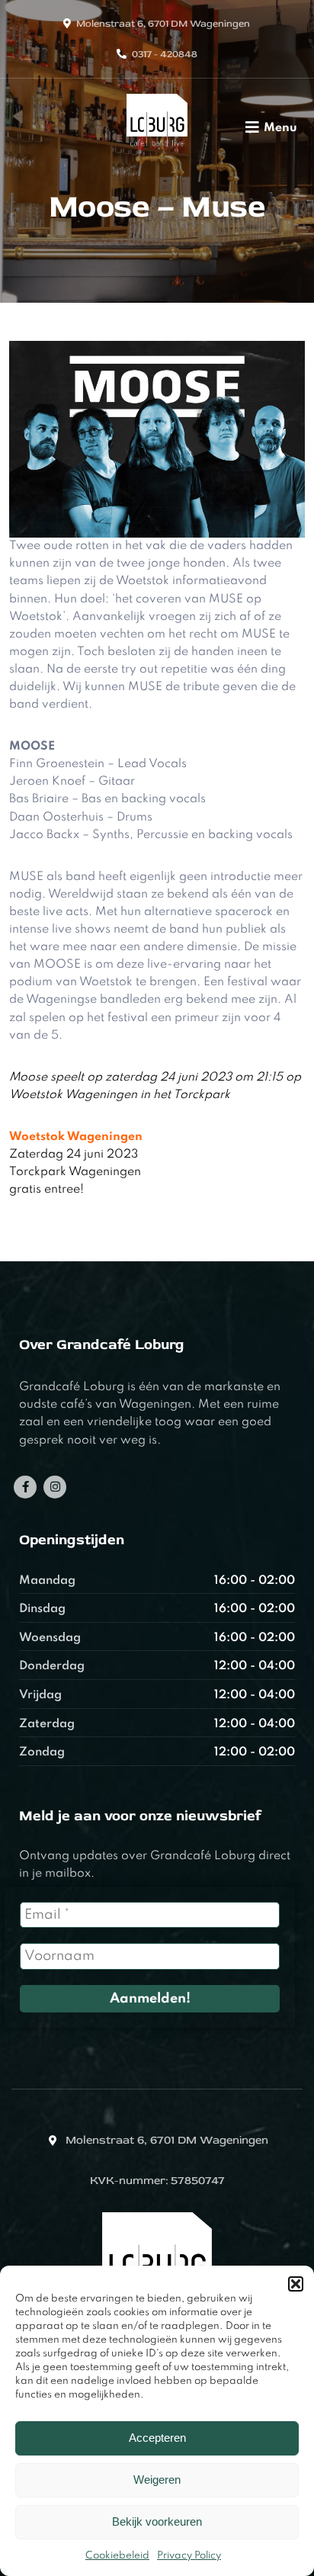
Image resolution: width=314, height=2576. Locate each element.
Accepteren (157, 2438)
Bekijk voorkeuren (157, 2521)
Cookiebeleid (117, 2556)
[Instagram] (55, 1487)
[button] (296, 2284)
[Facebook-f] (25, 1487)
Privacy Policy (189, 2556)
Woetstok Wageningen (76, 1137)
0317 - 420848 (165, 54)
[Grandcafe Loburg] (157, 150)
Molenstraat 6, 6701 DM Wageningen (163, 24)
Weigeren (157, 2480)
